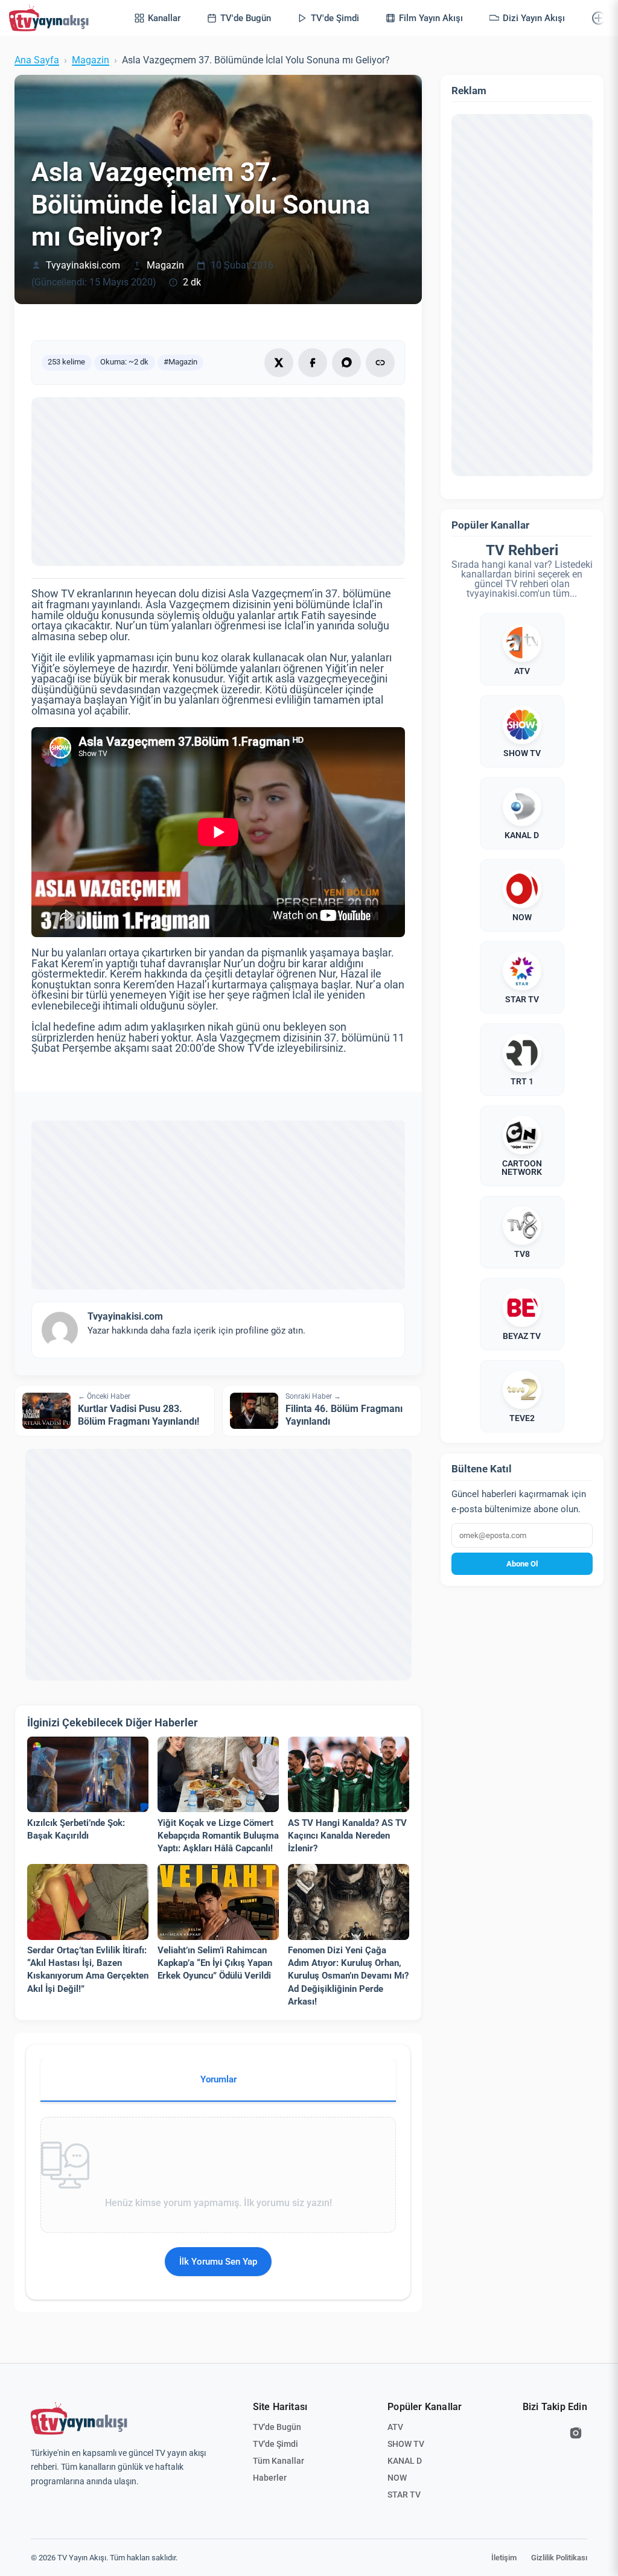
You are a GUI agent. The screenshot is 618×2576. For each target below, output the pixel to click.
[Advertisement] (218, 482)
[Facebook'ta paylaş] (313, 363)
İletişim (504, 2558)
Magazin (91, 60)
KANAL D (405, 2461)
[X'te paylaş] (279, 363)
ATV (395, 2427)
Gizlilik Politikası (559, 2558)
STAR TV (404, 2495)
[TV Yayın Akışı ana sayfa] (79, 2419)
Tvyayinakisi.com (83, 266)
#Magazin (180, 362)
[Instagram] (576, 2433)
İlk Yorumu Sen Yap (218, 2262)
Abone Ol (522, 1564)
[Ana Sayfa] (51, 18)
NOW (397, 2478)
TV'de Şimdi (276, 2444)
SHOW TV (406, 2444)
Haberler (270, 2478)
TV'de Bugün (277, 2427)
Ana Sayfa (37, 60)
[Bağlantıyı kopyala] (380, 363)
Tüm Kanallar (279, 2461)
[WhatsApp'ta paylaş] (346, 363)
